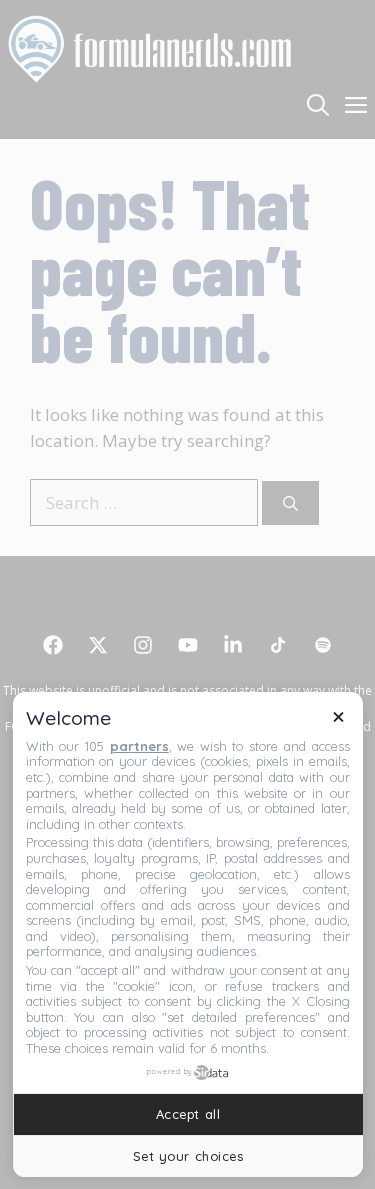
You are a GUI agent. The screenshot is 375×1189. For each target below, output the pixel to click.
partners (139, 746)
